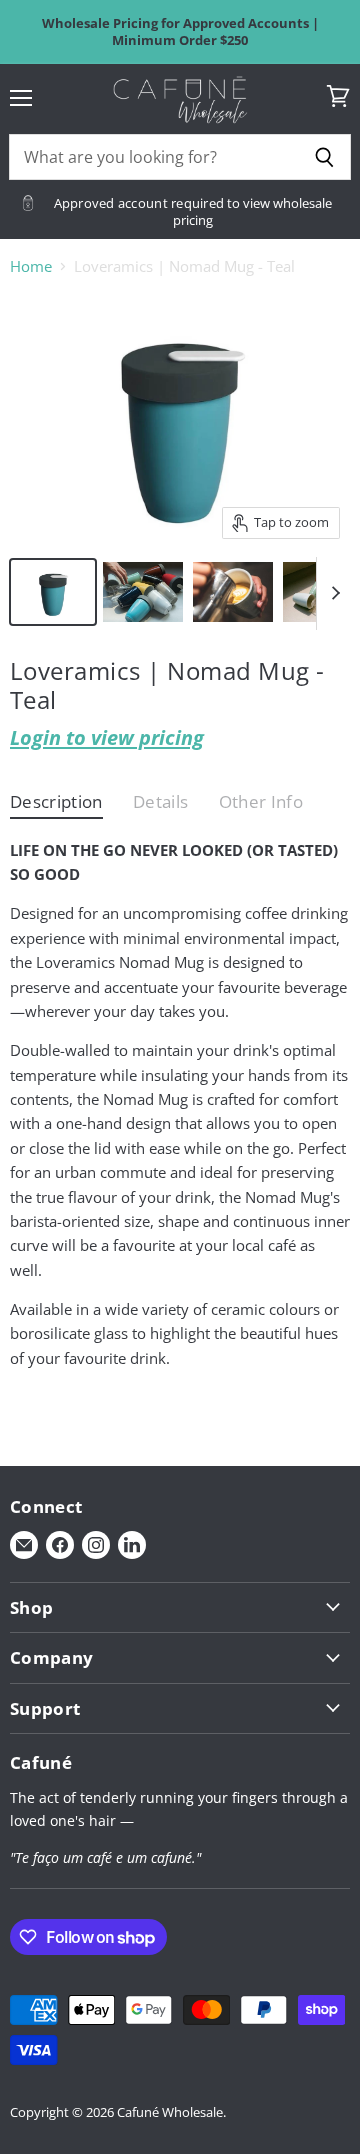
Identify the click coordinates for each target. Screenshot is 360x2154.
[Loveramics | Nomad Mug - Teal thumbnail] (53, 592)
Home (31, 266)
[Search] (324, 157)
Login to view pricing (107, 737)
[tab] (56, 806)
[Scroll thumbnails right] (332, 594)
